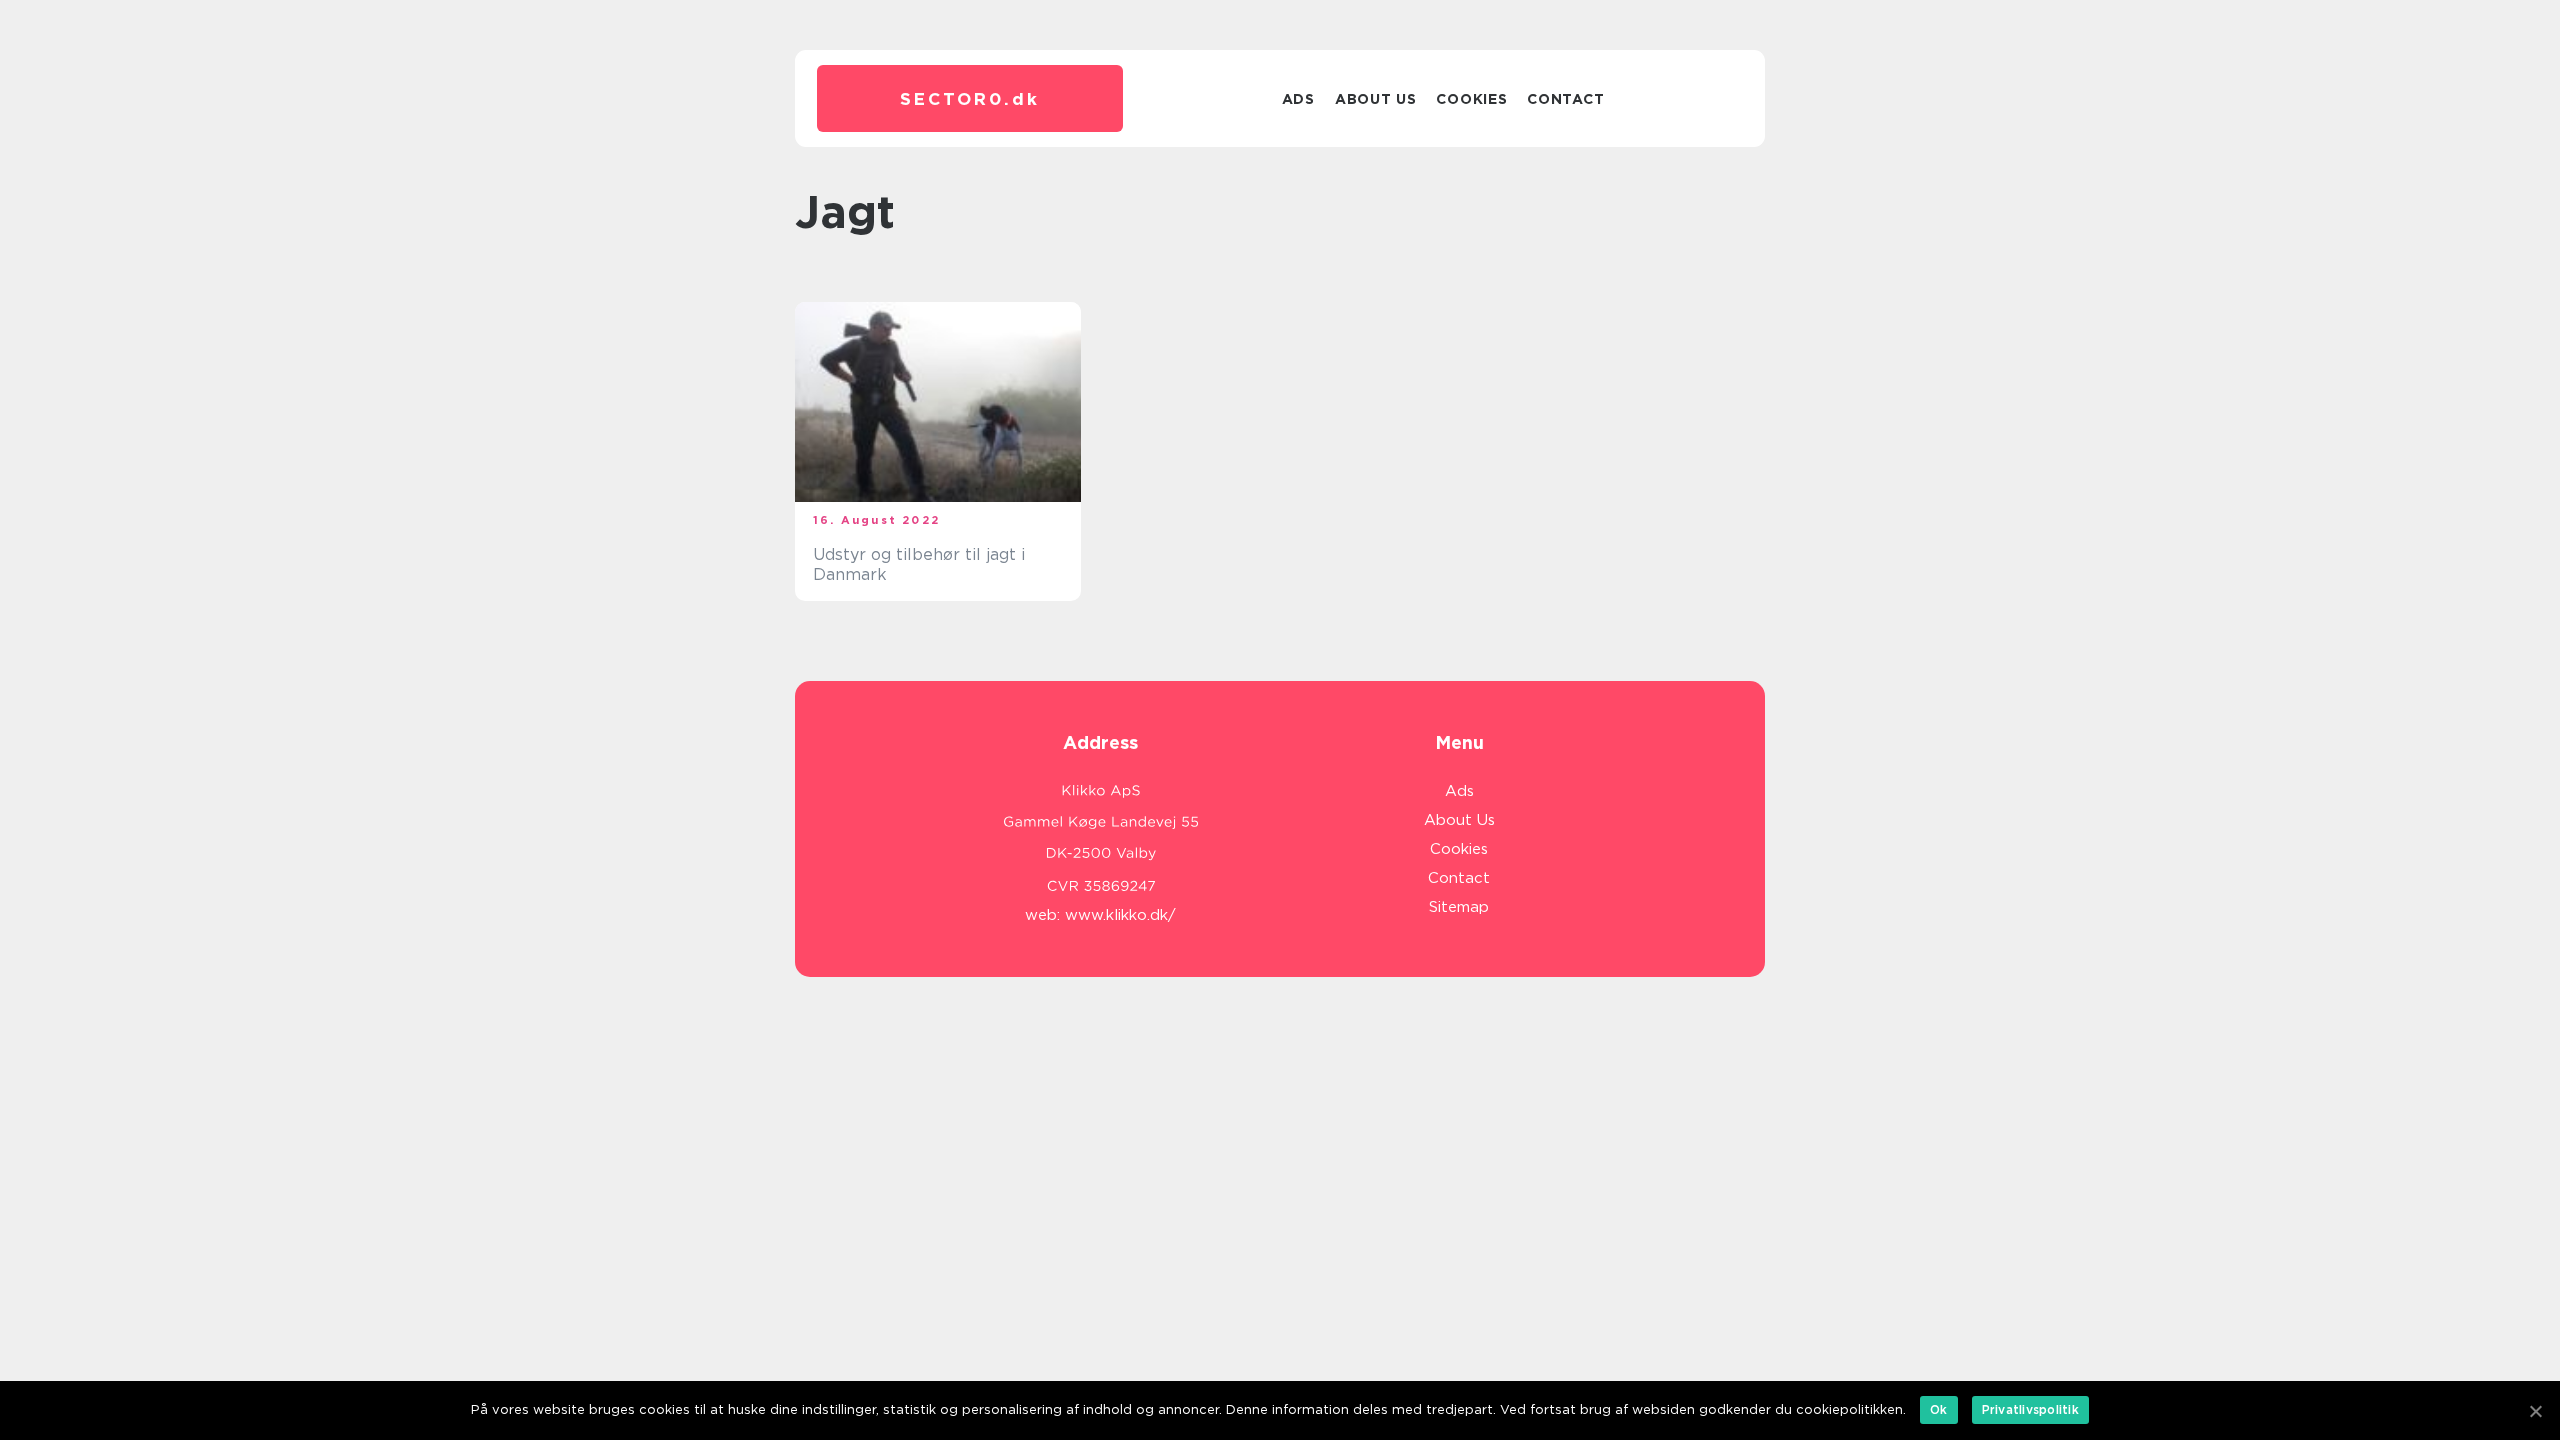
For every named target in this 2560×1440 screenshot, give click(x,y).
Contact (1565, 99)
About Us (1376, 99)
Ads (1298, 99)
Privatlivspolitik (2030, 1409)
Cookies (1471, 99)
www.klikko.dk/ (1120, 915)
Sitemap (1459, 907)
